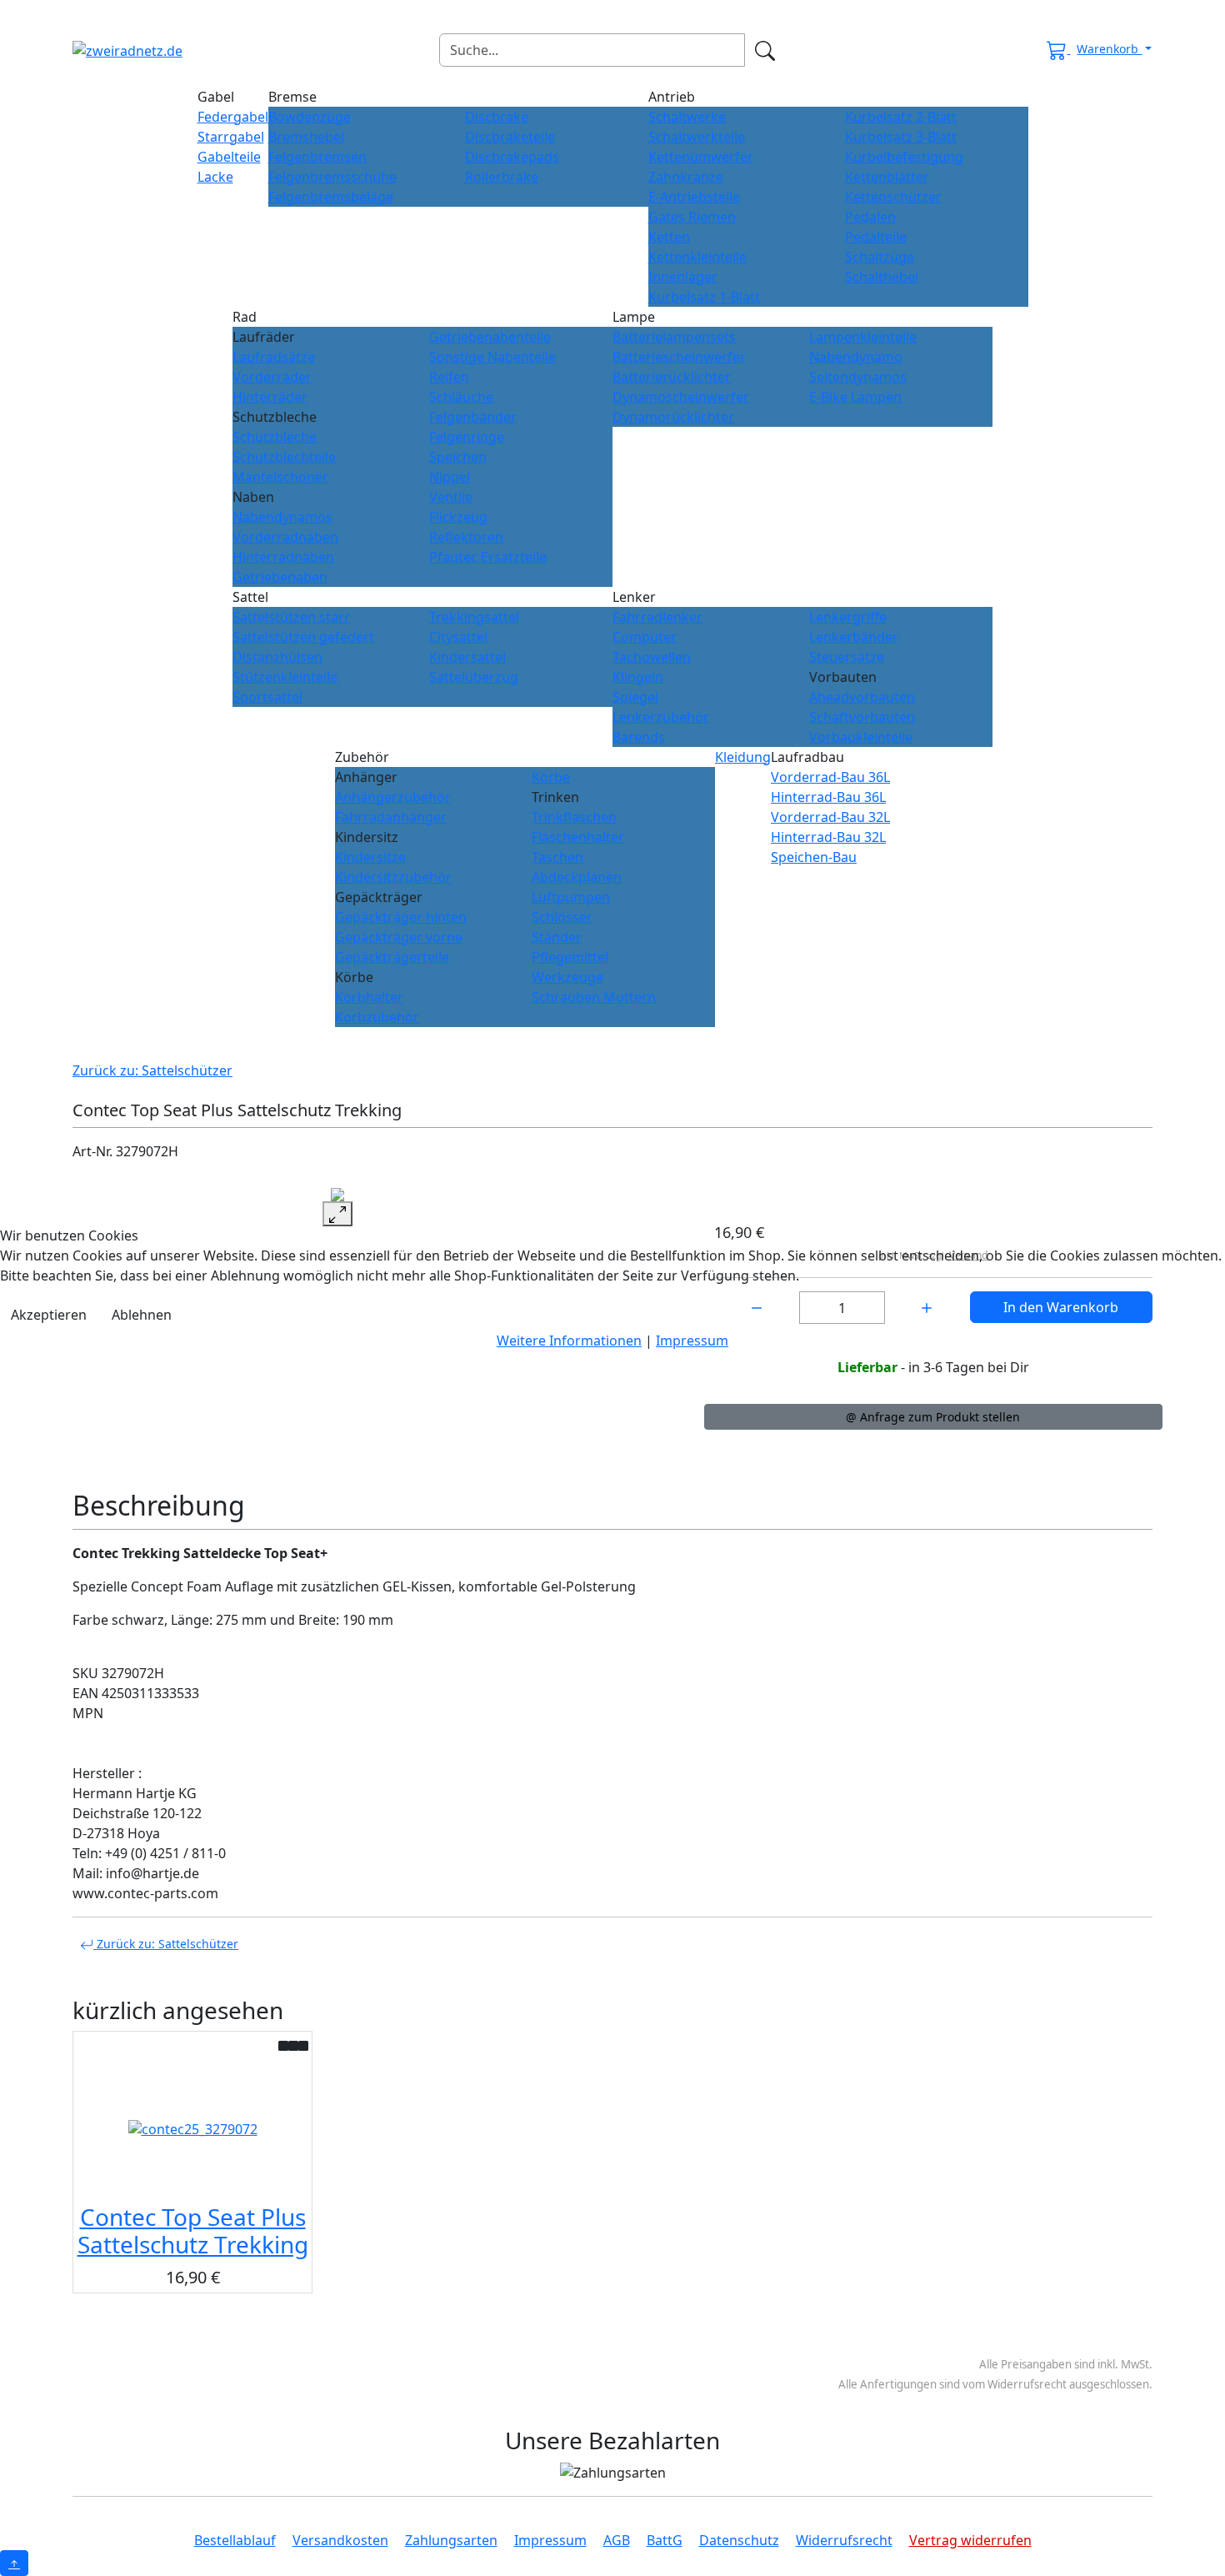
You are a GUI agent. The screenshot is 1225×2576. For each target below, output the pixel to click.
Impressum (692, 1341)
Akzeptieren (49, 1315)
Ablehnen (142, 1315)
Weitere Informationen (569, 1341)
